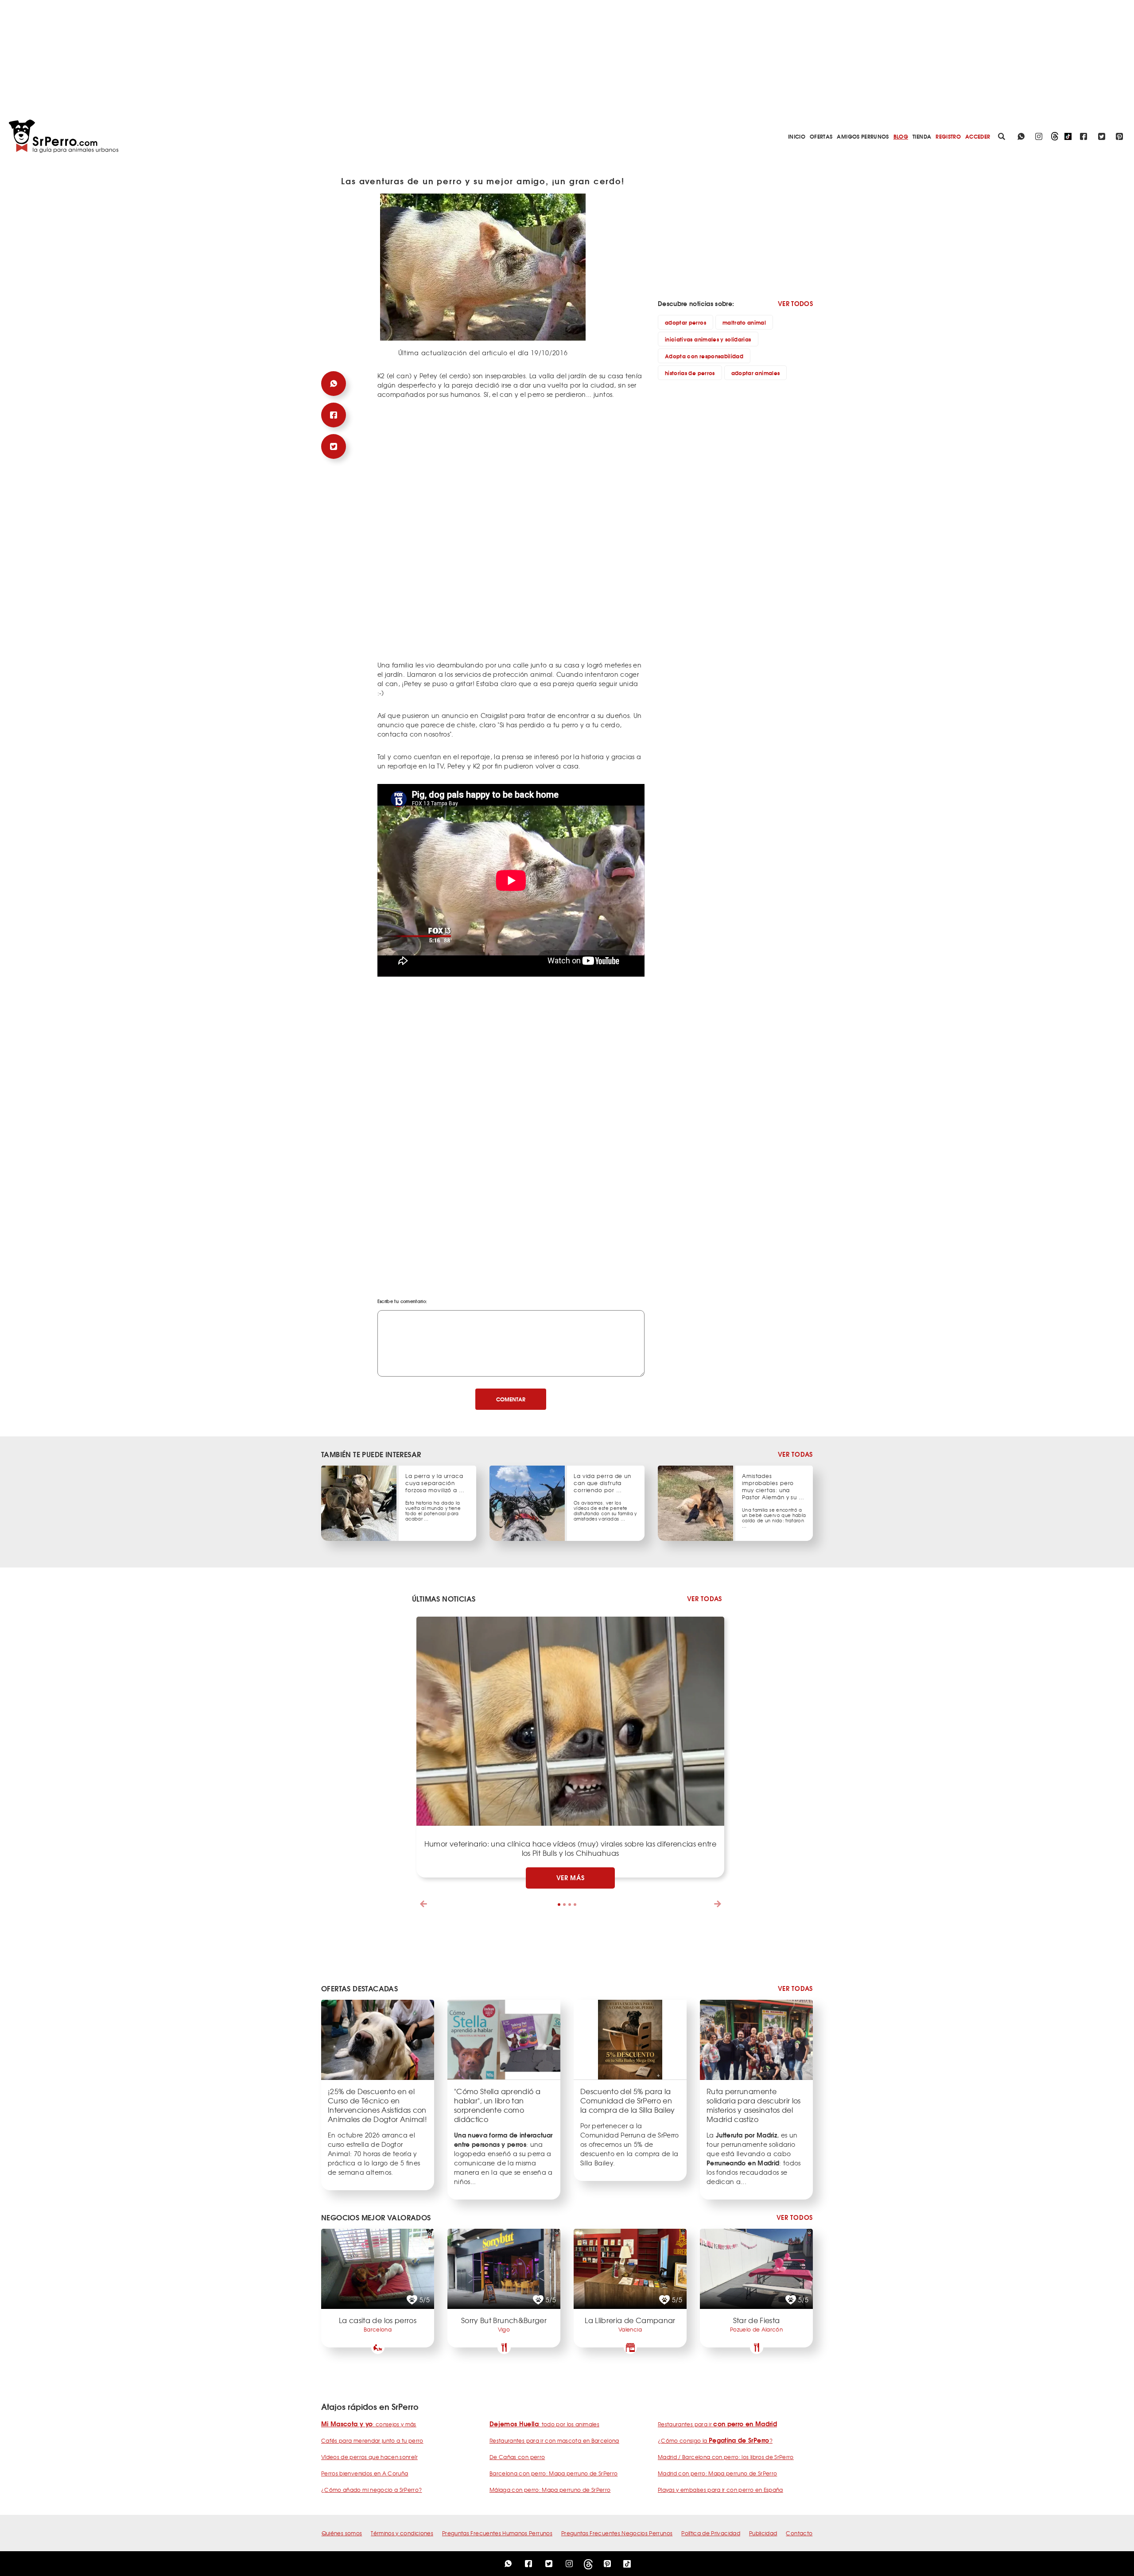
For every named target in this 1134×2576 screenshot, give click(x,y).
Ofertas (821, 136)
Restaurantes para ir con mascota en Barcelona (554, 2440)
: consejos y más (369, 2424)
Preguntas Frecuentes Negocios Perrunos (617, 2533)
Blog (901, 136)
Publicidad (763, 2533)
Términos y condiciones (402, 2533)
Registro (948, 136)
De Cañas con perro (517, 2457)
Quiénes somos (342, 2533)
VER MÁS (571, 1878)
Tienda (922, 136)
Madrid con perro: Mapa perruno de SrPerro (717, 2473)
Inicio (797, 136)
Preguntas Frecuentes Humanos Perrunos (497, 2533)
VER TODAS (795, 1454)
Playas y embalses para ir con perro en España (720, 2490)
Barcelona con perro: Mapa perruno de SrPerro (553, 2473)
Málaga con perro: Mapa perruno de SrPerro (550, 2490)
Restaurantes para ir (717, 2424)
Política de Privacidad (711, 2533)
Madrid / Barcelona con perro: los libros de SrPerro (726, 2457)
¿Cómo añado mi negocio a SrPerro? (372, 2490)
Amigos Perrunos (863, 136)
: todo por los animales (544, 2424)
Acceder (978, 136)
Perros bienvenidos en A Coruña (365, 2473)
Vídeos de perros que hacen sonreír (369, 2457)
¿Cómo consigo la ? (715, 2440)
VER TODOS (795, 303)
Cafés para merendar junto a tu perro (372, 2440)
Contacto (799, 2533)
